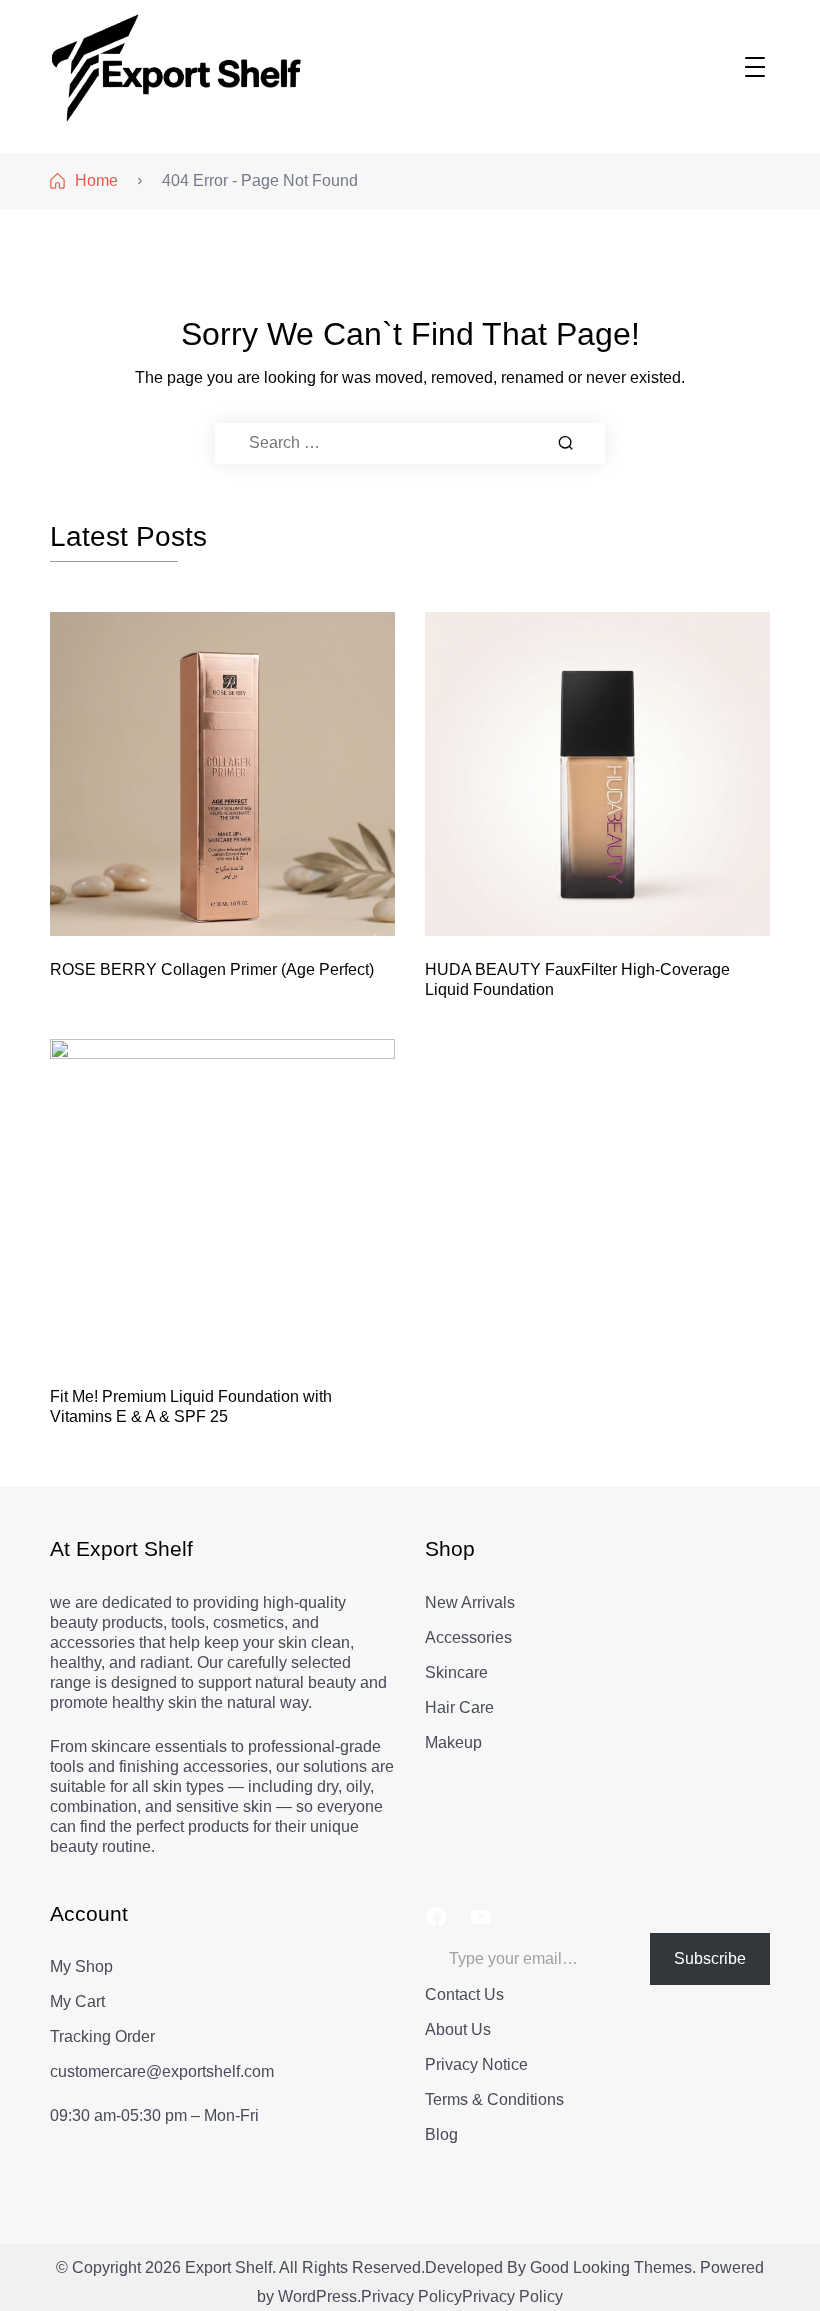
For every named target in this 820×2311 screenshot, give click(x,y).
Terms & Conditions (494, 2099)
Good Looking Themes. (613, 2267)
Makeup (453, 1742)
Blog (441, 2134)
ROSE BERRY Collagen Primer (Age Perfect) (212, 969)
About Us (458, 2029)
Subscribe (710, 1958)
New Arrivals (470, 1602)
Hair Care (459, 1707)
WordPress (317, 2296)
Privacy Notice (476, 2064)
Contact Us (464, 1994)
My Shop (81, 1966)
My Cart (77, 2001)
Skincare (456, 1672)
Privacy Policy (411, 2296)
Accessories (468, 1637)
